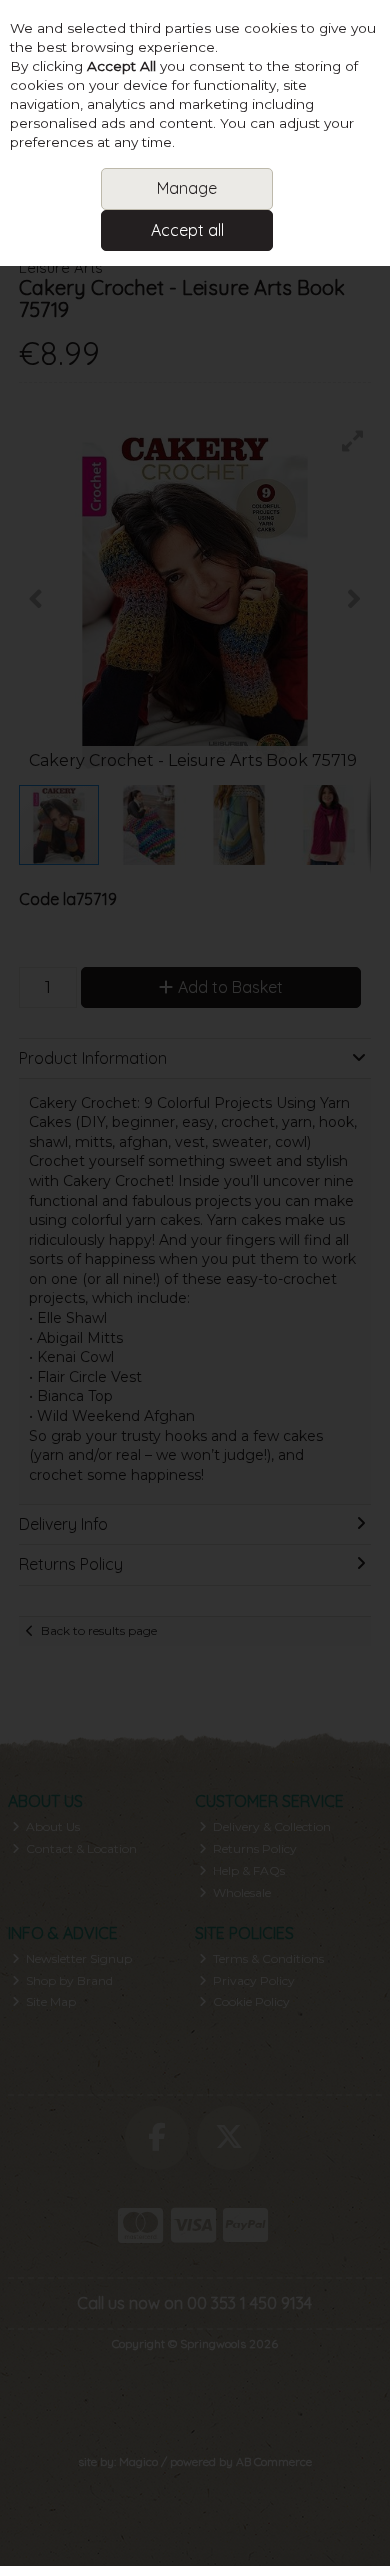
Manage (187, 188)
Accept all (187, 230)
